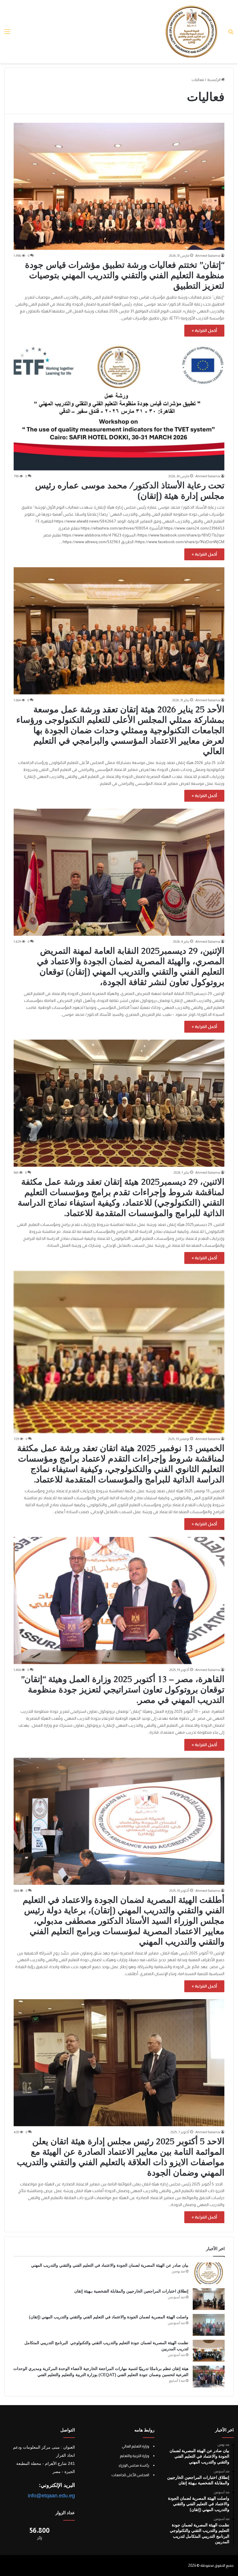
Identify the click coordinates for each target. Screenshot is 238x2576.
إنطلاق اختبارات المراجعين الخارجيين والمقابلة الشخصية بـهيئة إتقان (131, 2291)
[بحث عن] (231, 34)
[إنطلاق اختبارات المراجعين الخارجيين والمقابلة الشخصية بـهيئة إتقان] (209, 2299)
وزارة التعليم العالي (136, 2446)
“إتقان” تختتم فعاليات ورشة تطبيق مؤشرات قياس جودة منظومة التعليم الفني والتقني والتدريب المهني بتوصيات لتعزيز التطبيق (125, 275)
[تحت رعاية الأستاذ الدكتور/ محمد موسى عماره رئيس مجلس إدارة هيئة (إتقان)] (119, 407)
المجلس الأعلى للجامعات (130, 2475)
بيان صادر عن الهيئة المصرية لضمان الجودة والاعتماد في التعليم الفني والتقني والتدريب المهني (110, 2265)
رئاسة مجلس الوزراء (134, 2465)
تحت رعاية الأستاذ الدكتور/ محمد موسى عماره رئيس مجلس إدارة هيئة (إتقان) (130, 491)
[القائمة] (7, 34)
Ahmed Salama (208, 256)
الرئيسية (214, 80)
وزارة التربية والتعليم (135, 2456)
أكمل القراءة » (204, 330)
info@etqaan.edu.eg (51, 2496)
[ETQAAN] (192, 32)
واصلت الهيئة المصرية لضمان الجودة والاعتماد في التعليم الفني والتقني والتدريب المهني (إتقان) (109, 2317)
